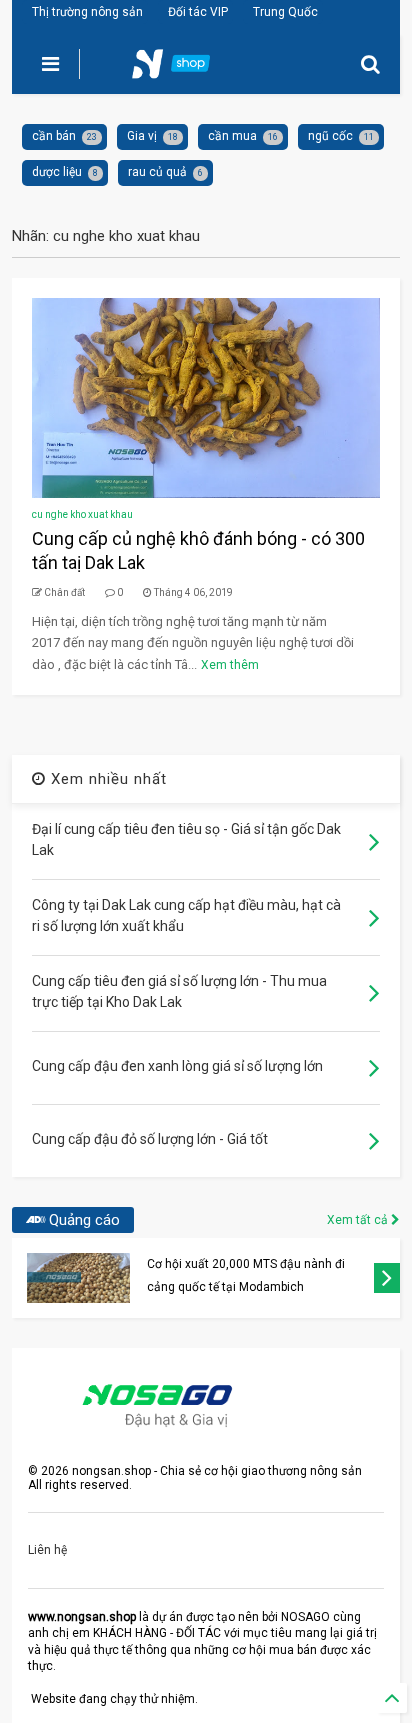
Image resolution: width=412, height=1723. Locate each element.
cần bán (54, 136)
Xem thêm (230, 665)
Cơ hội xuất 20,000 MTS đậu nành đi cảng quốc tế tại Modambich (246, 1275)
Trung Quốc (285, 12)
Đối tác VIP (198, 12)
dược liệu (57, 172)
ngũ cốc (330, 136)
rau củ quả (157, 172)
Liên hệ (47, 1550)
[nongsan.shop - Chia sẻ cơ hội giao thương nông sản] (183, 70)
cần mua (232, 136)
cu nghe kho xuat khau (82, 514)
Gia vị (142, 136)
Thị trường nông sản (87, 12)
